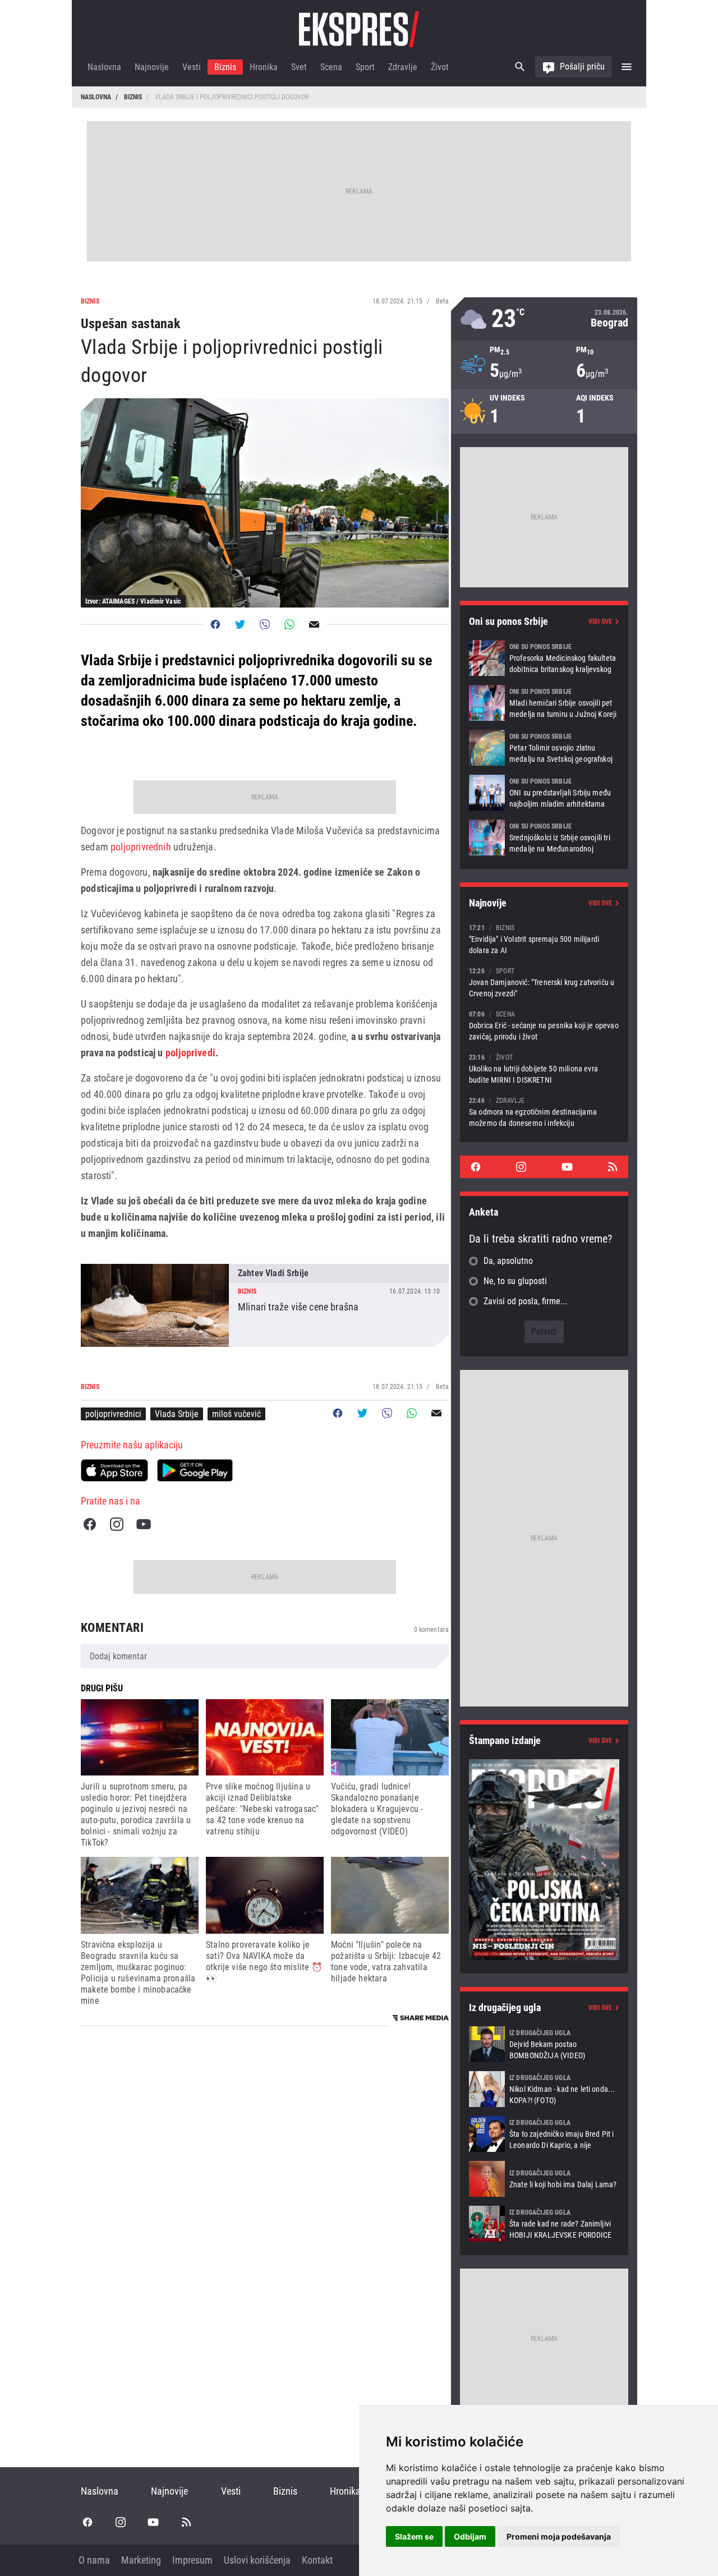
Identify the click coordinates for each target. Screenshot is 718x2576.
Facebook (90, 1524)
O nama (94, 2560)
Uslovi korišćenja (257, 2560)
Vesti (192, 67)
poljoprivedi (190, 1053)
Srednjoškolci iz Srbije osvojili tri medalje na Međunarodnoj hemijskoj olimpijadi (544, 838)
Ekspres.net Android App (195, 1470)
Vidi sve (600, 622)
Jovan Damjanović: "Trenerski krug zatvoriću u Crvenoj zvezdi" (544, 982)
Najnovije (152, 67)
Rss (613, 1167)
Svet (299, 67)
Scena (331, 67)
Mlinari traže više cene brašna (265, 1305)
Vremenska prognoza (544, 319)
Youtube (144, 1524)
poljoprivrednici (113, 1414)
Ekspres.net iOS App (114, 1470)
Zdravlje (403, 67)
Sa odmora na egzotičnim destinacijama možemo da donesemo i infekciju (544, 1112)
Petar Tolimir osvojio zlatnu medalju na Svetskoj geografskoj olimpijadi (544, 748)
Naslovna (104, 67)
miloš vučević (236, 1414)
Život (440, 67)
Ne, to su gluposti (515, 1281)
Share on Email (314, 624)
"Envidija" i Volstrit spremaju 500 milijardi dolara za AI (544, 939)
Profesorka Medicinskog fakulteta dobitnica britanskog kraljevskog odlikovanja (544, 658)
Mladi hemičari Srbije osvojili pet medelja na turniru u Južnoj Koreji (544, 703)
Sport (365, 67)
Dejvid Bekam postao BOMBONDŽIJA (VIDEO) (544, 2044)
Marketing (141, 2560)
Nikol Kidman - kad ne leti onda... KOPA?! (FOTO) (544, 2089)
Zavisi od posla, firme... (525, 1301)
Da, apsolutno (508, 1261)
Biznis (225, 67)
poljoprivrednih (141, 847)
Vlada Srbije (177, 1414)
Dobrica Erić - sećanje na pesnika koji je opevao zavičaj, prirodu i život (544, 1025)
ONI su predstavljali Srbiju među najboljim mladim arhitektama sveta (544, 793)
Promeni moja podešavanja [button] (559, 2536)
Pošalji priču (582, 66)
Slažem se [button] (414, 2536)
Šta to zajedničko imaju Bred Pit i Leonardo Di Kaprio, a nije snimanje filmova (544, 2134)
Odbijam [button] (470, 2536)
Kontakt (317, 2560)
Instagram (117, 1524)
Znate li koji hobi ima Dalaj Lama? (544, 2179)
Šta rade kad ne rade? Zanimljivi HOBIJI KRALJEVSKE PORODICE (544, 2224)
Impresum (192, 2560)
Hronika (264, 67)
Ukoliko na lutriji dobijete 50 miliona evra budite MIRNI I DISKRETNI (544, 1068)
